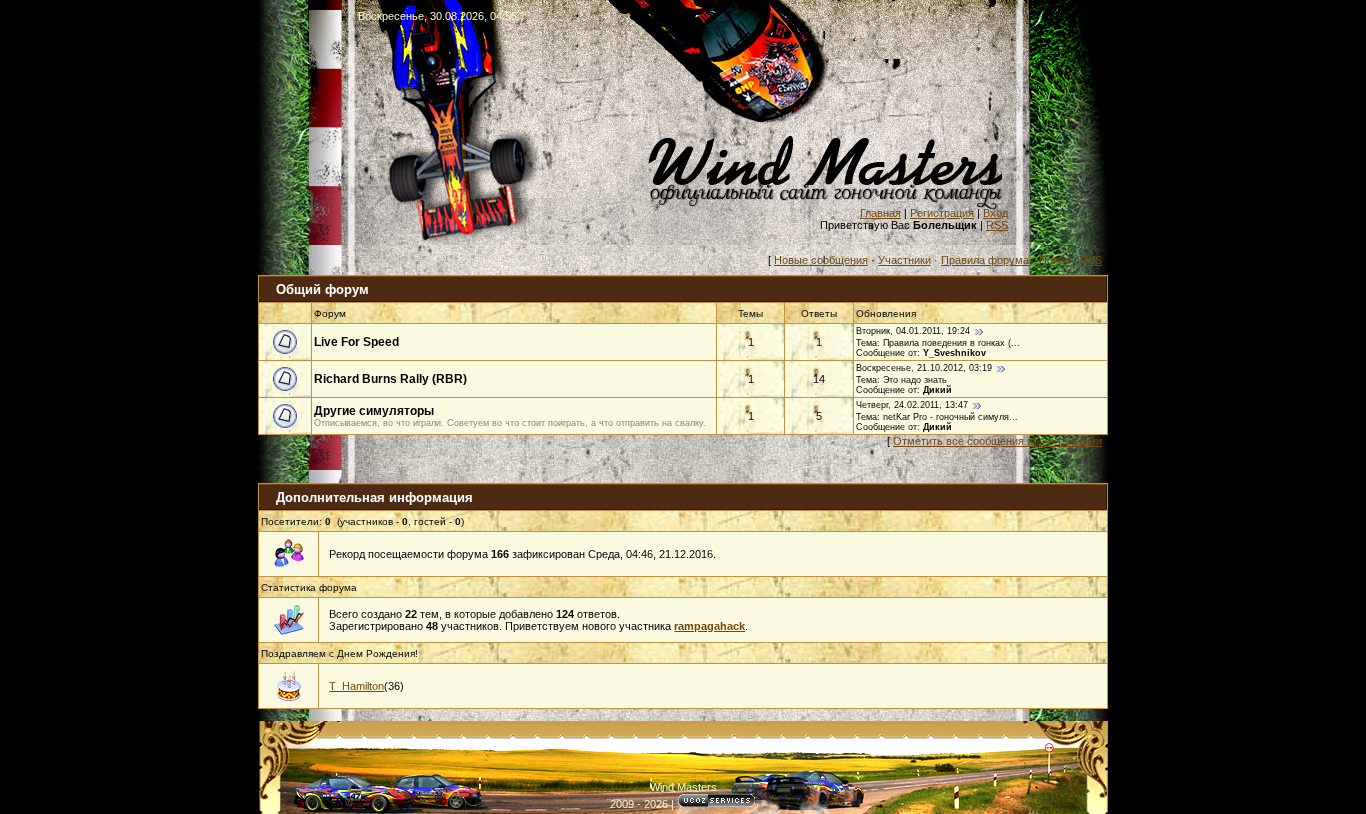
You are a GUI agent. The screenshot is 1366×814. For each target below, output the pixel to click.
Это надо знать (915, 380)
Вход (995, 213)
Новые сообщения (821, 260)
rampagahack (709, 626)
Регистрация (942, 213)
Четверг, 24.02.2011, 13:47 (912, 405)
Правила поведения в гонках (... (951, 343)
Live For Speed (356, 342)
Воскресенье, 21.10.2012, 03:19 (924, 368)
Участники (904, 260)
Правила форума (985, 260)
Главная (880, 213)
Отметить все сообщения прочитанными (997, 441)
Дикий (937, 390)
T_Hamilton (356, 686)
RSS (997, 225)
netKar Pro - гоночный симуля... (950, 417)
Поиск (1054, 260)
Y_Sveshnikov (954, 353)
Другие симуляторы (374, 411)
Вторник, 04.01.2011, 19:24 (913, 331)
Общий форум (322, 289)
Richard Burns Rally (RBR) (390, 379)
